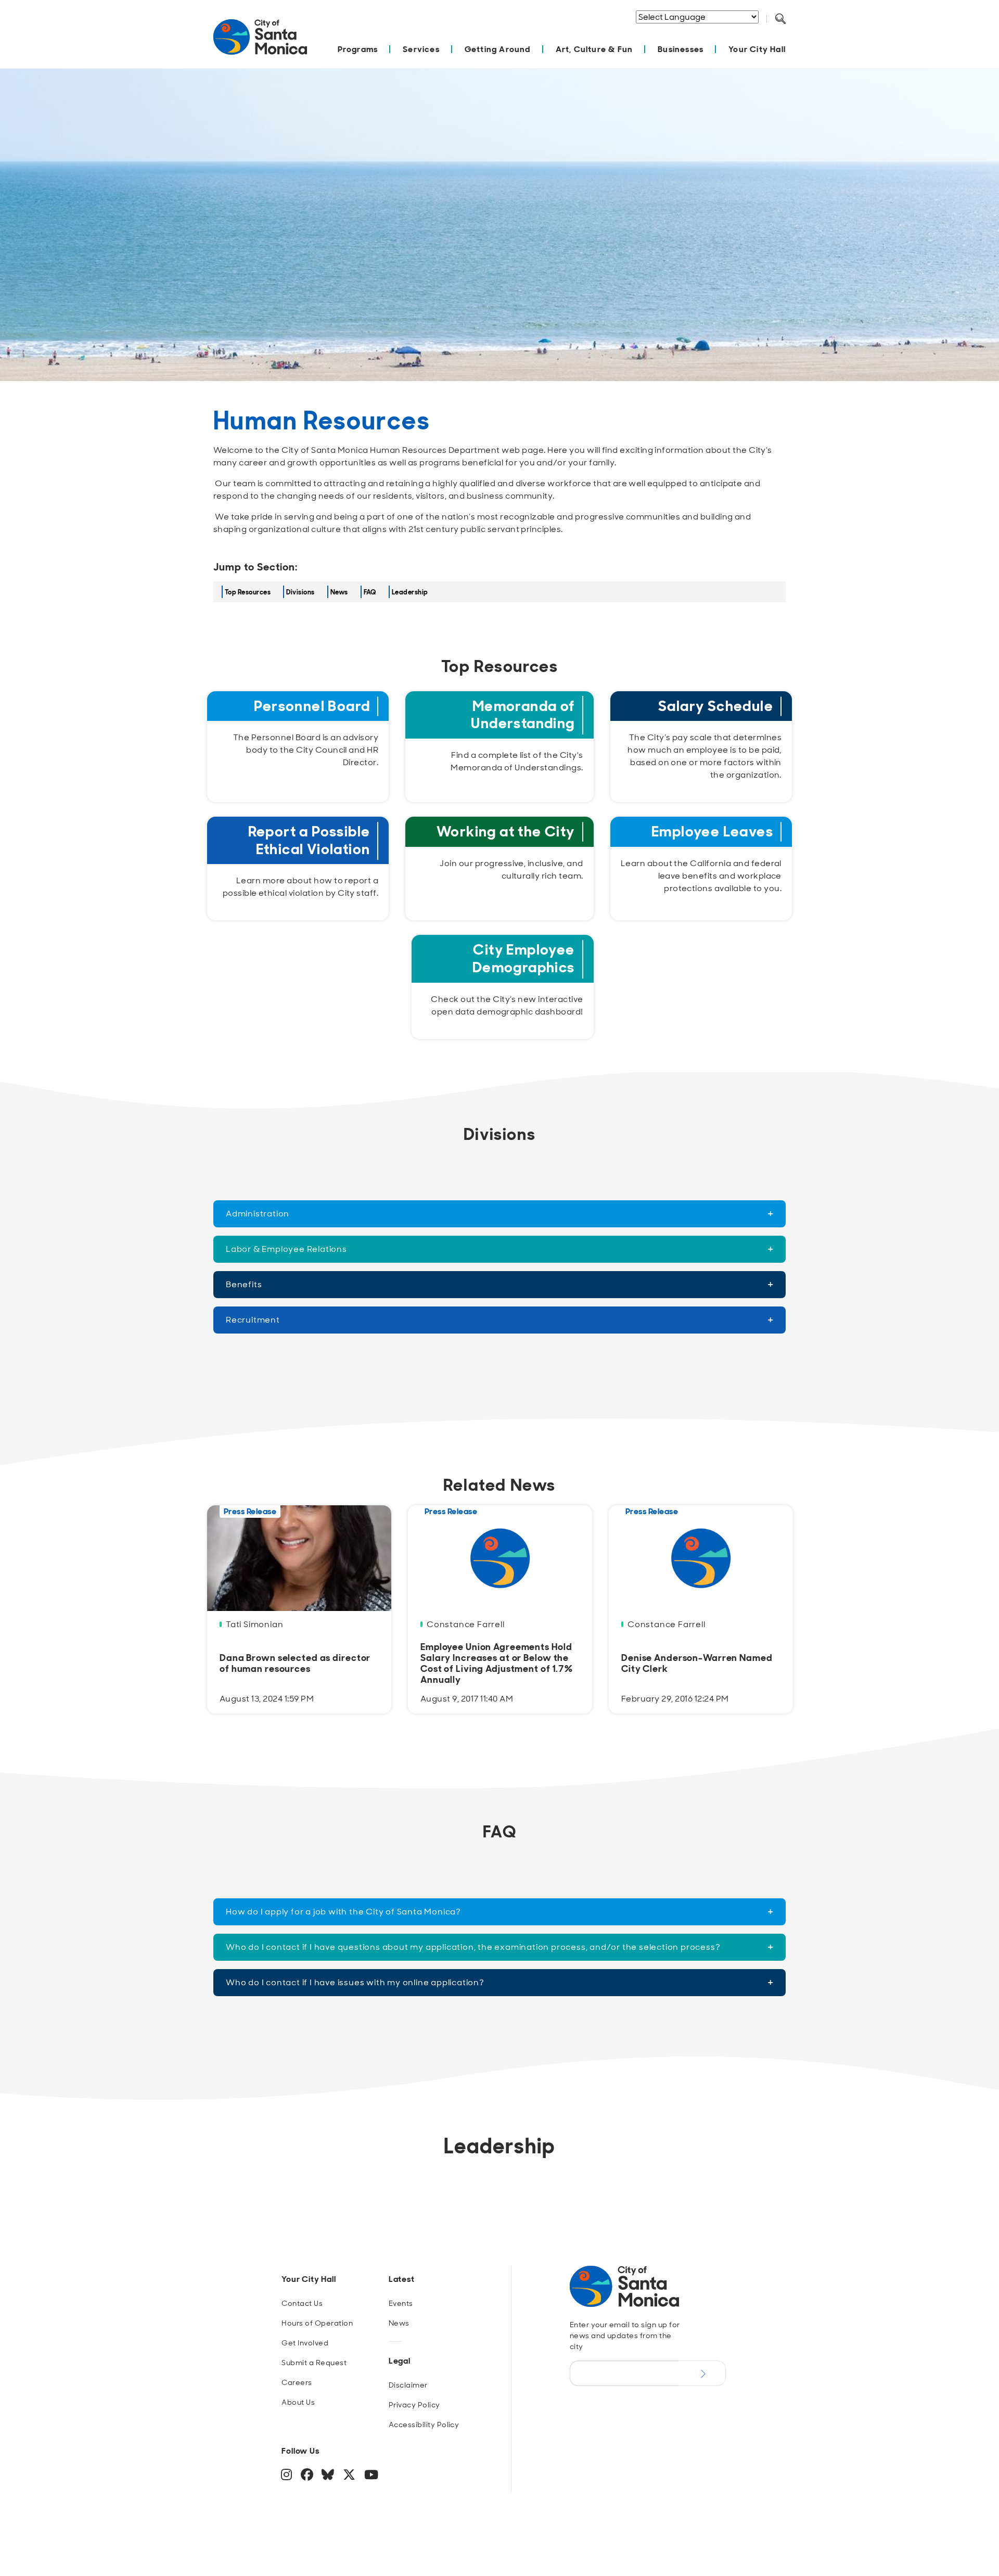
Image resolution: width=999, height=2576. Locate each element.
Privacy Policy (414, 2405)
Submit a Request (314, 2363)
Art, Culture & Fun (594, 49)
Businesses (681, 49)
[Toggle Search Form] (780, 19)
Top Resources (248, 592)
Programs (358, 49)
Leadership (410, 592)
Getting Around (498, 49)
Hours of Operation (317, 2323)
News (339, 592)
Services (421, 49)
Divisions (300, 592)
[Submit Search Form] (788, 32)
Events (401, 2303)
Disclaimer (408, 2385)
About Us (298, 2402)
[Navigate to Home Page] (260, 42)
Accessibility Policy (424, 2425)
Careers (297, 2382)
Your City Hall (757, 49)
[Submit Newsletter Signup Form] (702, 2373)
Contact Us (302, 2303)
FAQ (370, 592)
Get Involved (305, 2343)
